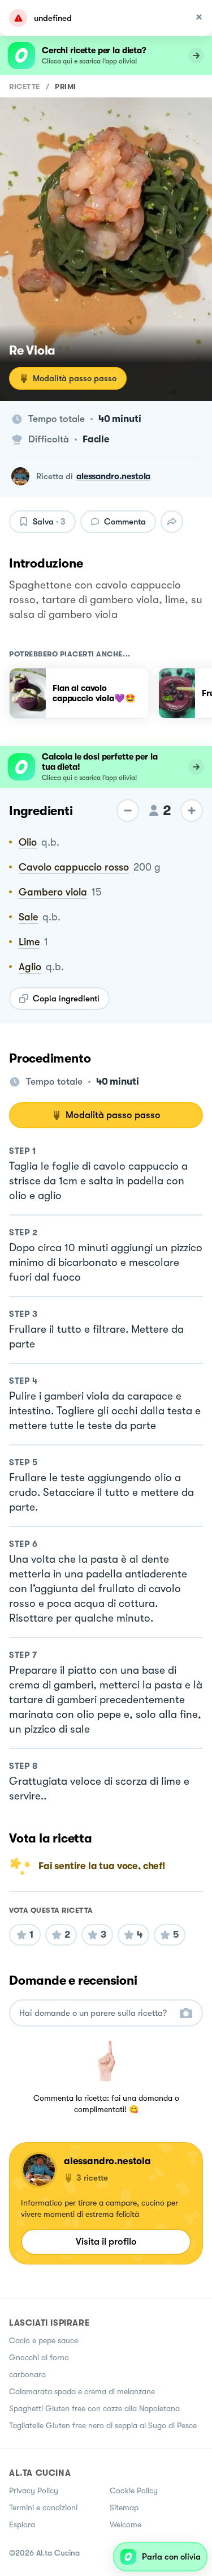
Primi (66, 86)
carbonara (27, 2374)
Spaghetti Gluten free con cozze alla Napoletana (94, 2408)
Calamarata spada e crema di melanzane (82, 2391)
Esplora (22, 2524)
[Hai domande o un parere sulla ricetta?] (96, 2013)
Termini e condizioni (43, 2507)
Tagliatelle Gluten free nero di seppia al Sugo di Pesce (103, 2425)
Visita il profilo (106, 2242)
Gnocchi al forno (39, 2357)
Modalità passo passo (75, 378)
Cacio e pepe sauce (44, 2340)
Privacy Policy (34, 2490)
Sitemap (124, 2507)
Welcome (126, 2524)
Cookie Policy (134, 2490)
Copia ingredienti (66, 999)
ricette (25, 86)
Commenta (125, 522)
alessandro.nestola (113, 476)
